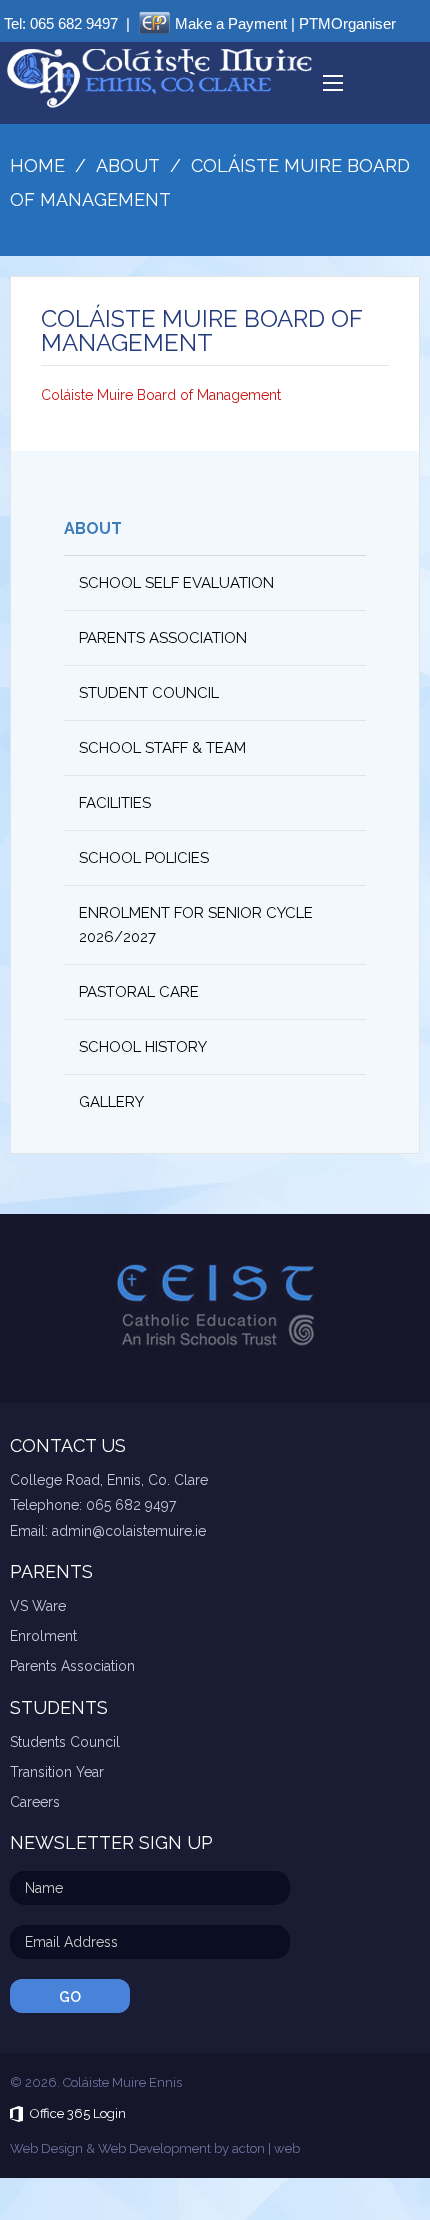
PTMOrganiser (347, 23)
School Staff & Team (162, 748)
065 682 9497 (74, 23)
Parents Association (163, 638)
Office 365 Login (78, 2113)
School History (143, 1047)
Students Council (65, 1742)
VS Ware (38, 1606)
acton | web (266, 2148)
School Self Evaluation (176, 583)
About (93, 528)
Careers (35, 1802)
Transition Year (57, 1772)
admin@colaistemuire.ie (129, 1531)
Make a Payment (231, 23)
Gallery (111, 1102)
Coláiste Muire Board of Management (161, 395)
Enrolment (43, 1636)
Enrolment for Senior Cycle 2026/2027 (196, 925)
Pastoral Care (139, 992)
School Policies (144, 858)
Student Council (149, 693)
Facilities (115, 803)
